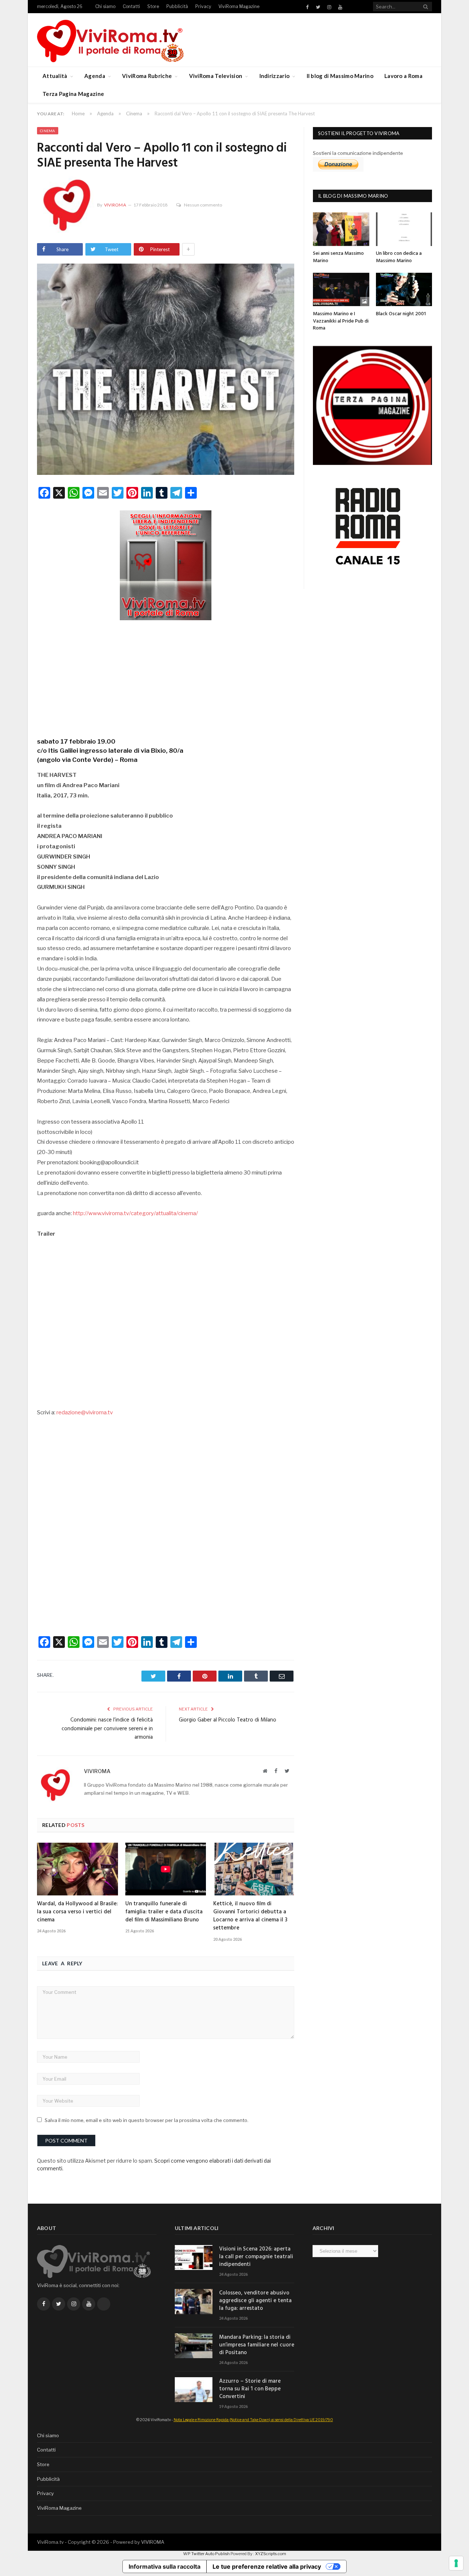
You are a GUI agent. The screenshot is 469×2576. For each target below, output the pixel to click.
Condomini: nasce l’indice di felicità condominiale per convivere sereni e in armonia (107, 1729)
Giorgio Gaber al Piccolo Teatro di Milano (228, 1720)
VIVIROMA (153, 2542)
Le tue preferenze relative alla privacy (267, 2566)
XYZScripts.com (271, 2554)
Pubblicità (177, 6)
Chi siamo (105, 6)
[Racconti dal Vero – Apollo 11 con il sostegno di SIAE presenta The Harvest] (166, 370)
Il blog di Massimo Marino (340, 76)
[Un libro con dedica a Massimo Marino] (404, 229)
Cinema (48, 131)
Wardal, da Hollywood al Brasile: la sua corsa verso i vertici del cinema (77, 1912)
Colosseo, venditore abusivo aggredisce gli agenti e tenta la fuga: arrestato (255, 2301)
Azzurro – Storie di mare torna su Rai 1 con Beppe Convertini (250, 2389)
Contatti (131, 6)
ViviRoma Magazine (239, 6)
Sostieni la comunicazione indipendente (358, 153)
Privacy (203, 6)
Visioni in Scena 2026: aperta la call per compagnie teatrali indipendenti (256, 2257)
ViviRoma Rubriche (147, 76)
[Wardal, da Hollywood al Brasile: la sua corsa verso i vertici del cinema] (77, 1869)
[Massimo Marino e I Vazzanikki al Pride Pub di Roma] (341, 289)
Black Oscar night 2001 (401, 314)
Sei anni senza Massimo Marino (338, 257)
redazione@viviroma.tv (85, 1412)
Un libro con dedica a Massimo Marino (399, 257)
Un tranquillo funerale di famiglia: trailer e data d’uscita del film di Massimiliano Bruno (164, 1912)
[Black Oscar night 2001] (404, 289)
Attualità (55, 76)
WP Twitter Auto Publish (206, 2554)
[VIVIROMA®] (110, 40)
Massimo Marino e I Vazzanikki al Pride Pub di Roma (341, 321)
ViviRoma (115, 205)
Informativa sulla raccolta (165, 2566)
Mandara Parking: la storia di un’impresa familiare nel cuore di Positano (257, 2345)
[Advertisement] (166, 676)
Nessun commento (203, 205)
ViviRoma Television (216, 76)
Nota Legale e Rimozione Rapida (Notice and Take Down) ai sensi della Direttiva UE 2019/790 (253, 2420)
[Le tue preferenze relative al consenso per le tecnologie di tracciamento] (456, 2563)
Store (153, 6)
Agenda (95, 76)
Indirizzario (275, 76)
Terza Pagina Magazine (73, 94)
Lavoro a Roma (403, 76)
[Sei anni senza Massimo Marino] (341, 229)
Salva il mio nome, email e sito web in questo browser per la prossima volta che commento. (147, 2120)
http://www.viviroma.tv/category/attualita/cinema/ (135, 1213)
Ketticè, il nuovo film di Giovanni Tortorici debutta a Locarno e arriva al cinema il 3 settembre (250, 1916)
